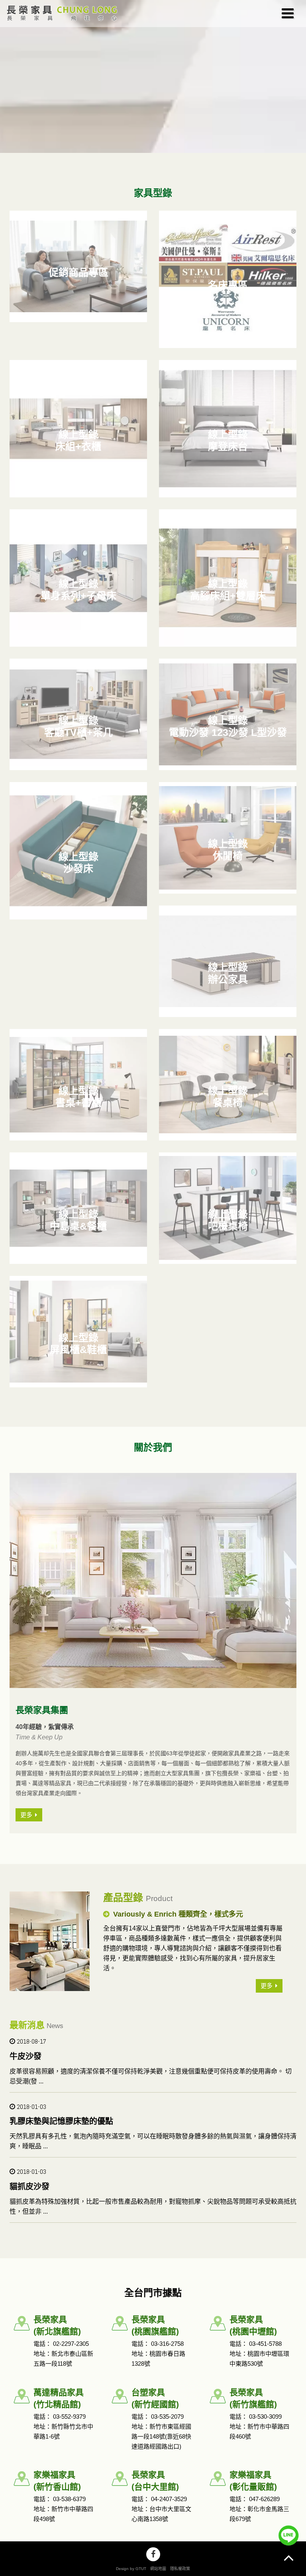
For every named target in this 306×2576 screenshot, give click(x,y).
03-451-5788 (265, 2344)
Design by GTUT (131, 2569)
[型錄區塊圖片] (153, 1580)
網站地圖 (158, 2569)
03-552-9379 (69, 2417)
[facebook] (153, 2554)
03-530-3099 (265, 2417)
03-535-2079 (167, 2417)
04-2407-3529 (169, 2499)
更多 (267, 1986)
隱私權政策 (180, 2569)
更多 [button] (26, 1815)
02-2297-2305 (71, 2344)
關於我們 (153, 1447)
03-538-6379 (69, 2499)
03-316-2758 (167, 2344)
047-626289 (264, 2499)
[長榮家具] (60, 14)
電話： (43, 2344)
